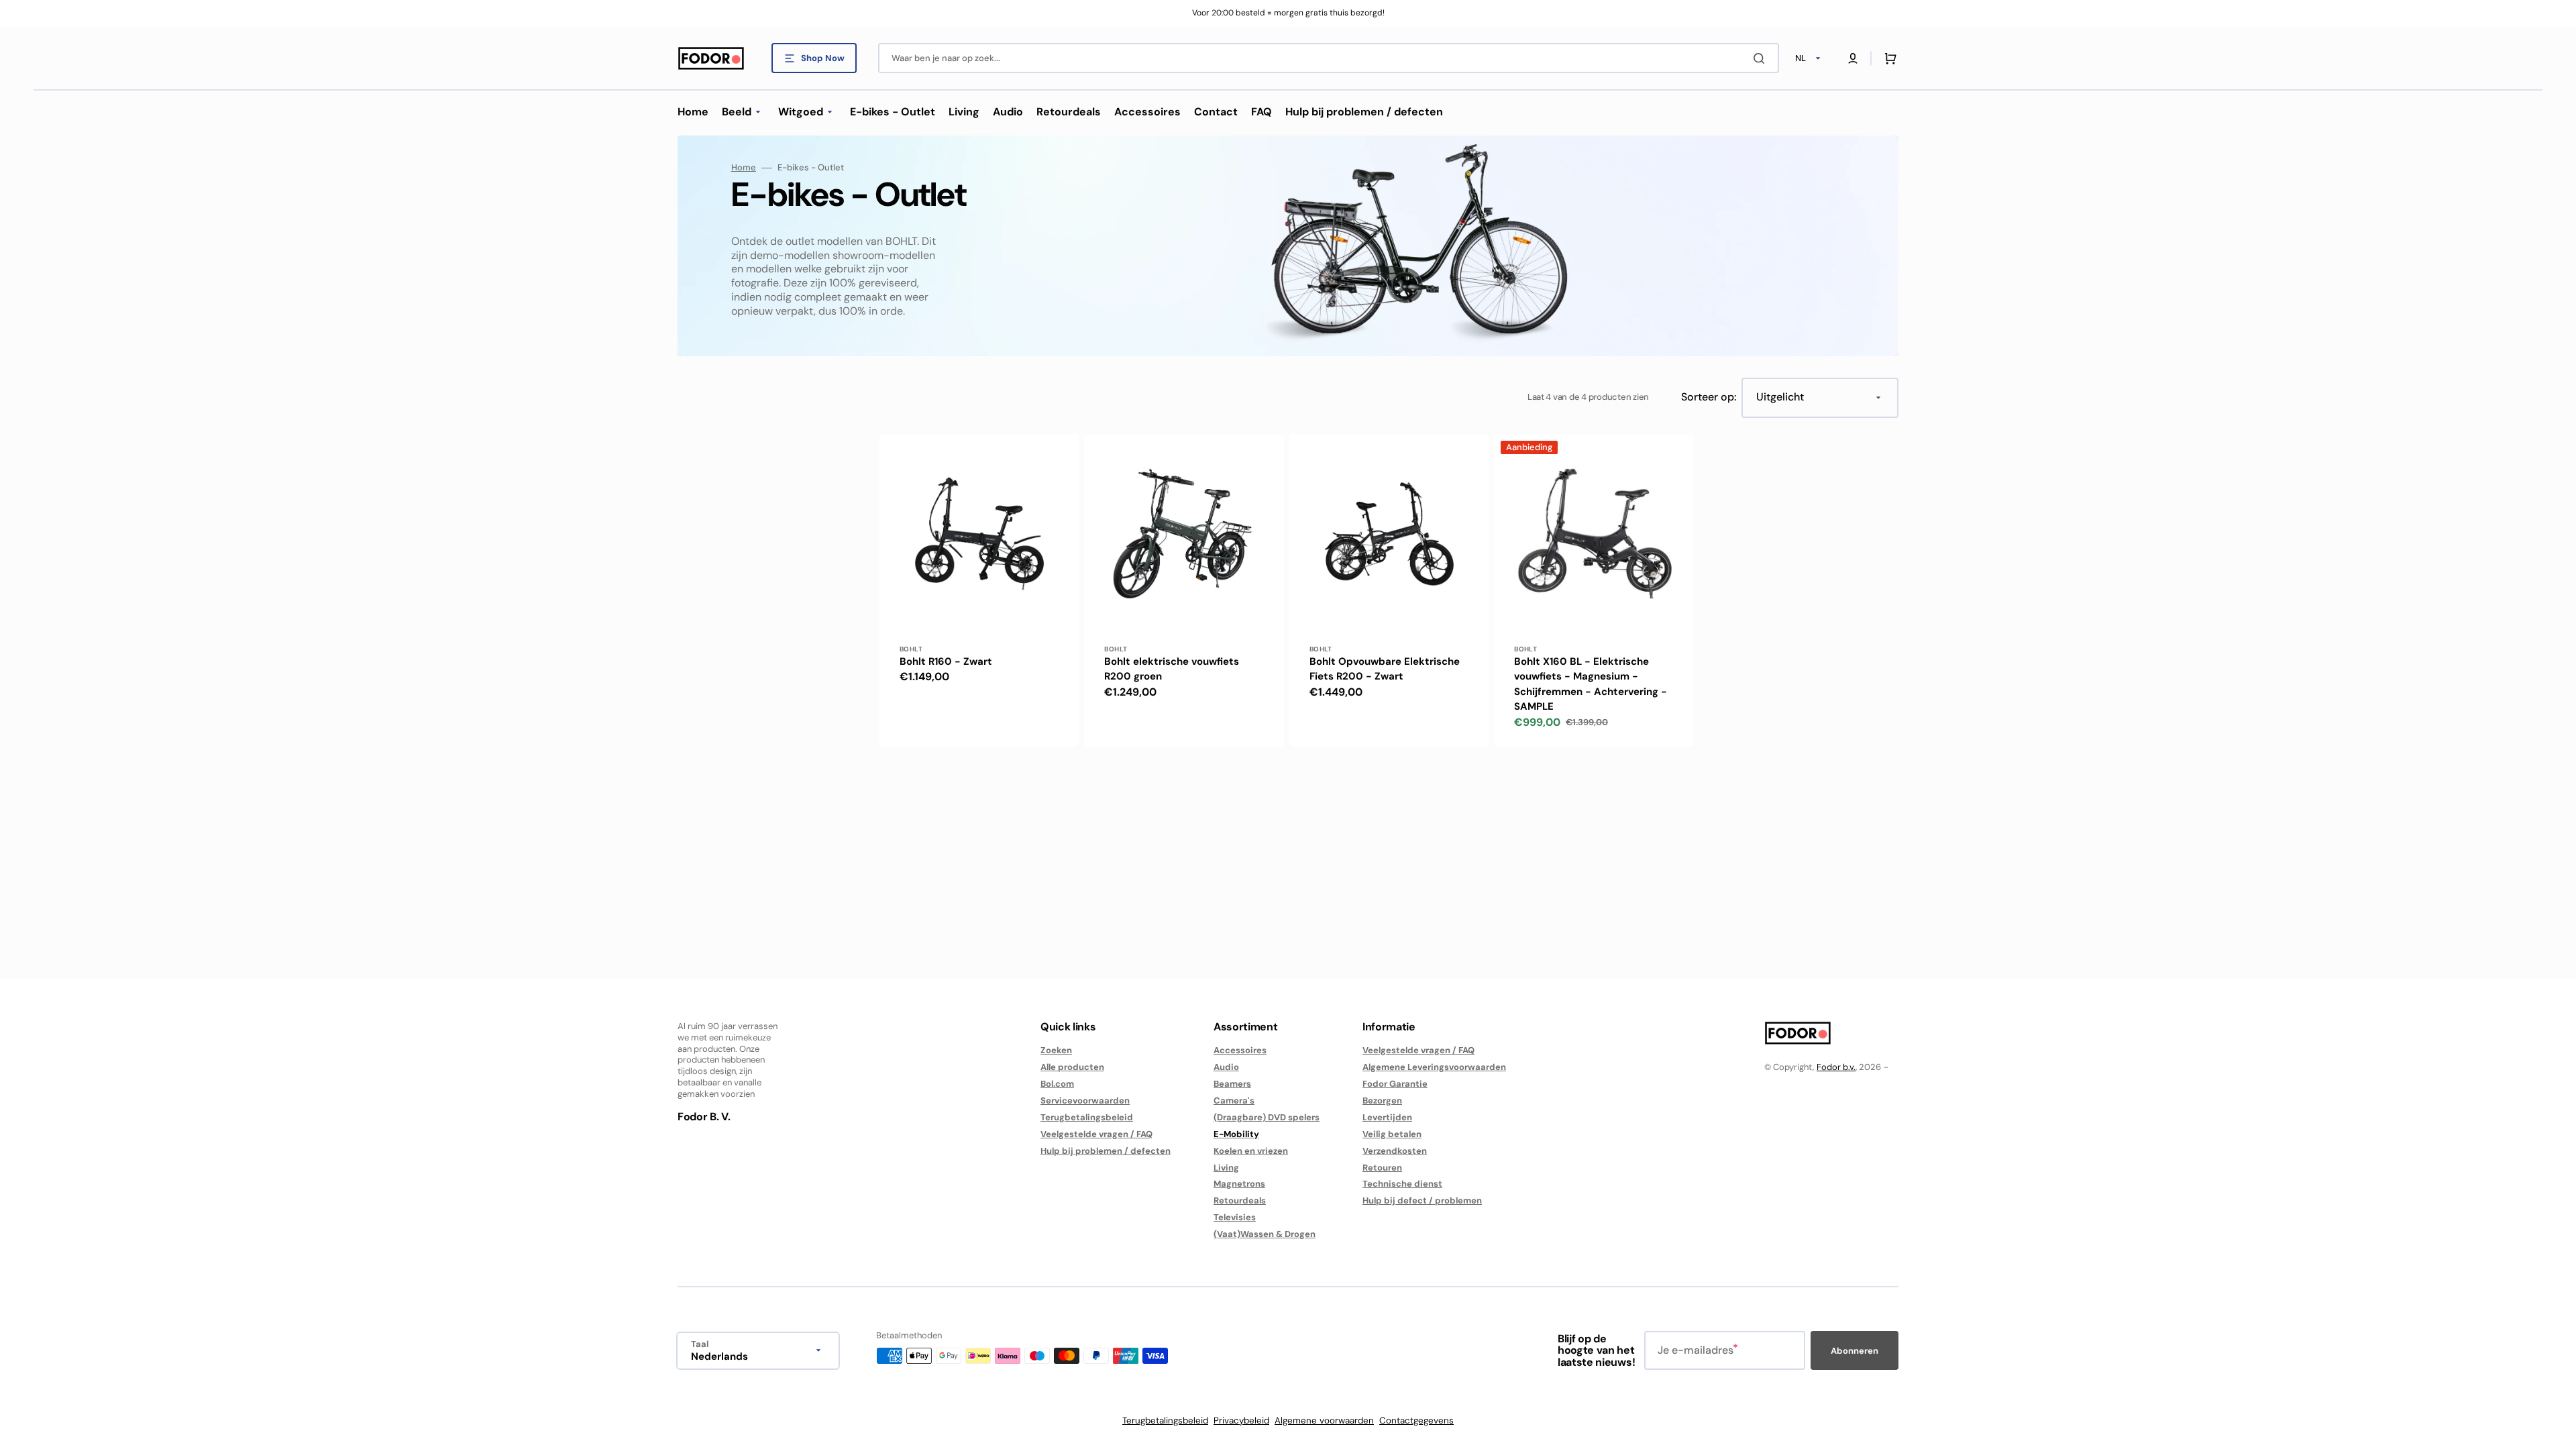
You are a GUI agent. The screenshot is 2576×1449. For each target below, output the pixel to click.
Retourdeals (1240, 1200)
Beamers (1232, 1084)
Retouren (1382, 1168)
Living (1226, 1168)
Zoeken (1056, 1051)
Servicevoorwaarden (1085, 1101)
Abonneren (1855, 1351)
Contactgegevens (1416, 1420)
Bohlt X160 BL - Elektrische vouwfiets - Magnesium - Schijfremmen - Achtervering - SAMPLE (1591, 684)
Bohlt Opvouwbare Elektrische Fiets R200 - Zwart (1385, 669)
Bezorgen (1382, 1101)
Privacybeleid (1241, 1420)
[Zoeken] (1762, 58)
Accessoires (1240, 1051)
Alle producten (1072, 1067)
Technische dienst (1402, 1184)
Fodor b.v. (1836, 1067)
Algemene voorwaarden (1324, 1420)
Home (744, 168)
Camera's (1234, 1101)
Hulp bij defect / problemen (1422, 1200)
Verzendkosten (1395, 1151)
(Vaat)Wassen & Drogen (1265, 1234)
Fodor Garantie (1395, 1084)
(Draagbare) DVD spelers (1267, 1117)
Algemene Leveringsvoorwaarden (1434, 1067)
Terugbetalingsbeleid (1087, 1117)
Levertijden (1387, 1117)
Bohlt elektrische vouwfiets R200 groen (1172, 669)
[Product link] (979, 590)
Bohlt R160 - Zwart (946, 661)
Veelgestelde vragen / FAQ (1096, 1134)
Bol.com (1057, 1084)
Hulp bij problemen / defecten (1106, 1151)
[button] (1853, 58)
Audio (1226, 1067)
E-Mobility (1236, 1134)
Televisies (1235, 1217)
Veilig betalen (1392, 1134)
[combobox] (1329, 58)
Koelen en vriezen (1251, 1151)
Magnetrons (1239, 1184)
